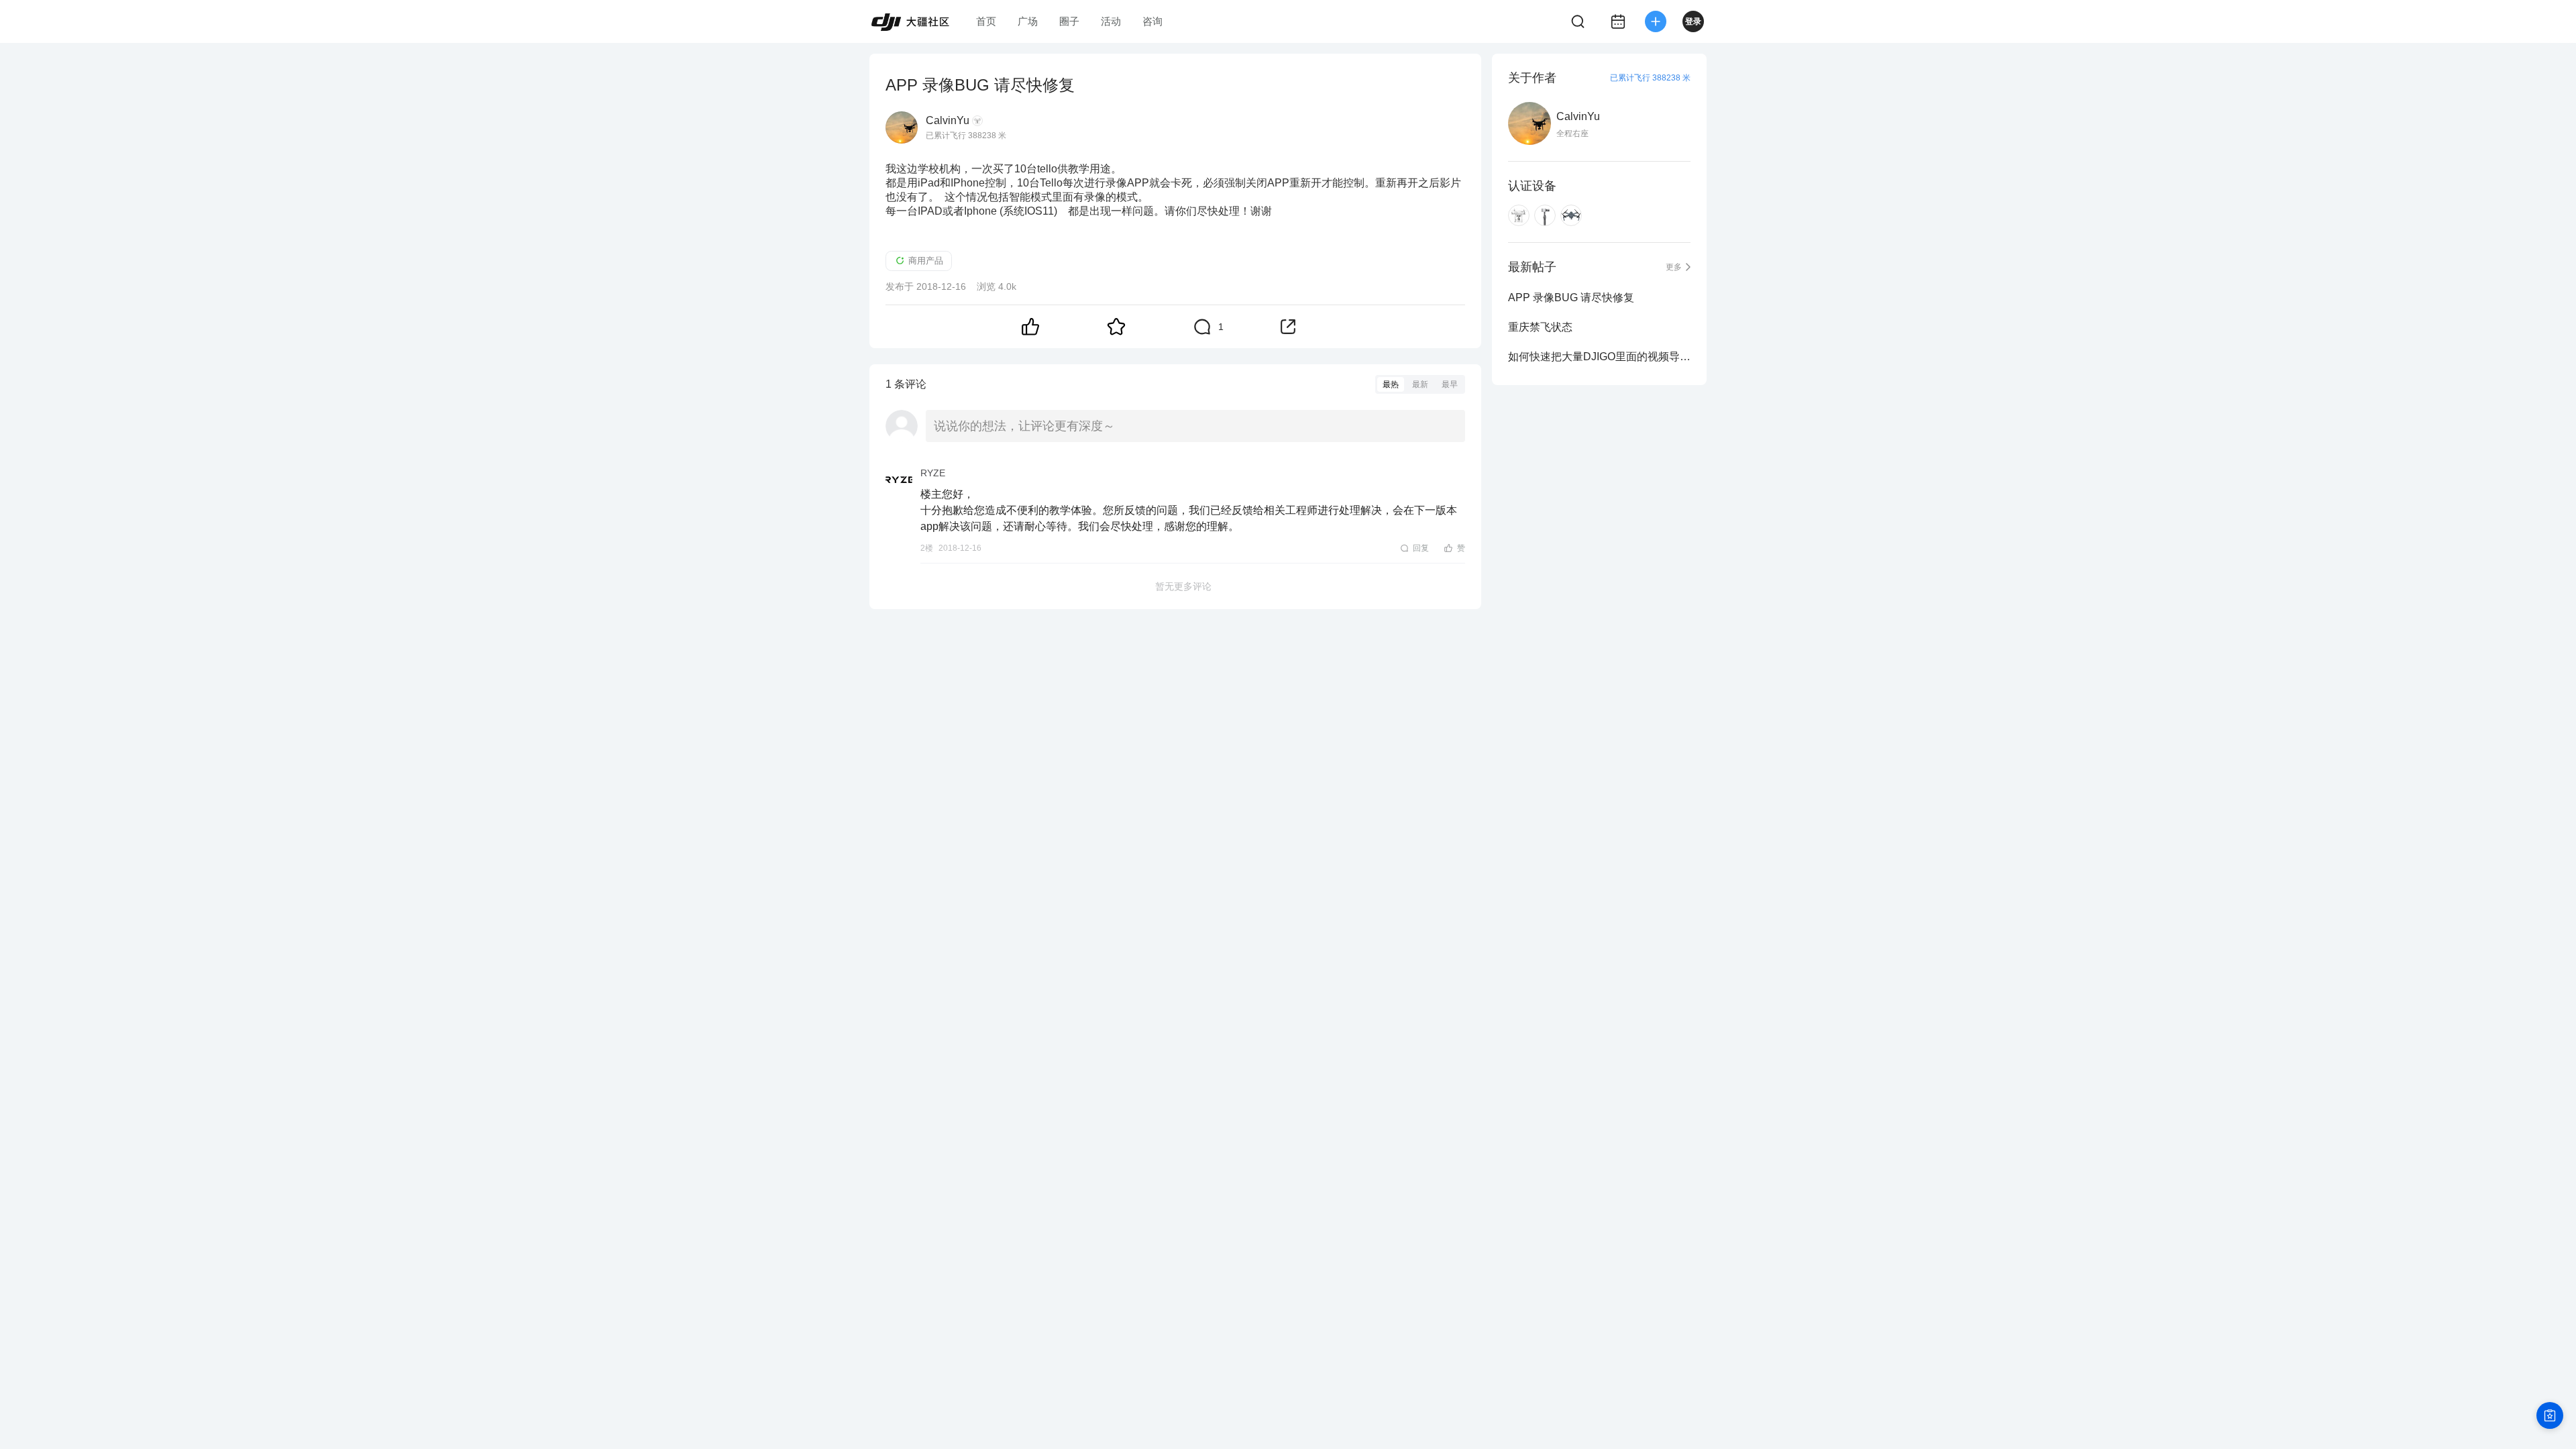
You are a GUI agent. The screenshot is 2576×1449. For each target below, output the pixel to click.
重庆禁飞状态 (1540, 327)
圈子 (1069, 21)
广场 (1028, 21)
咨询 (1152, 21)
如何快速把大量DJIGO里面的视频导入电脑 (1599, 357)
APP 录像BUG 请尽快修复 (1571, 298)
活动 (1111, 21)
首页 (986, 21)
